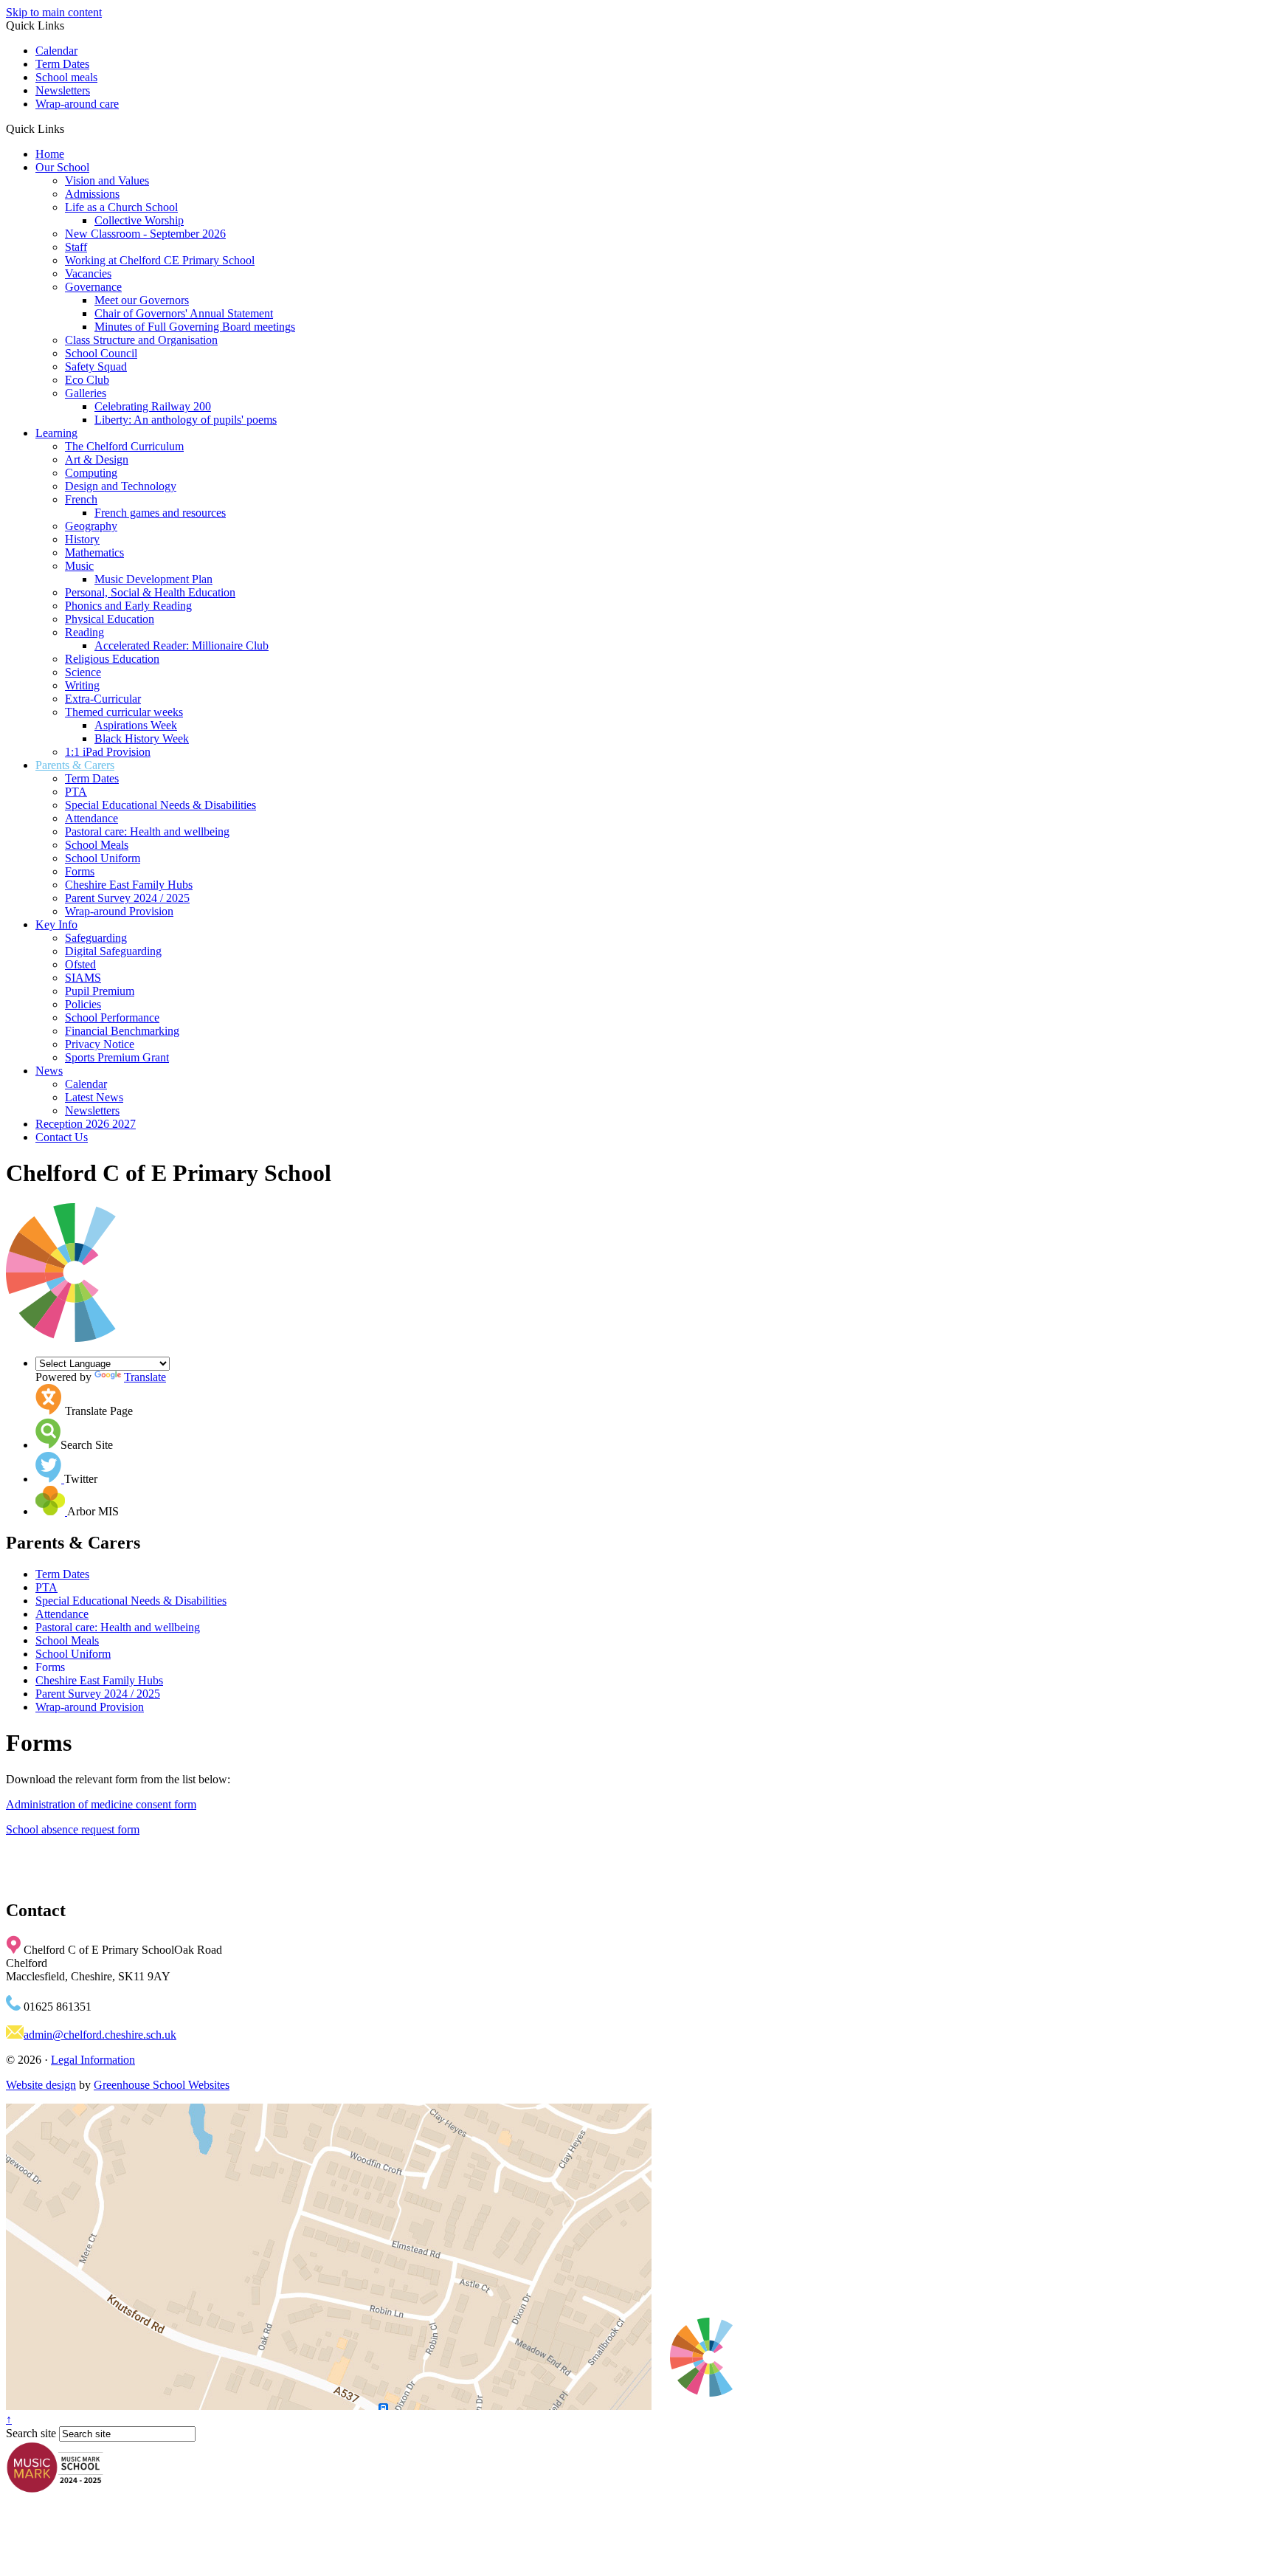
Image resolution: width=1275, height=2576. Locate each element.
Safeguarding (96, 938)
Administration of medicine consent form (101, 1804)
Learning (56, 433)
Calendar (56, 51)
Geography (91, 526)
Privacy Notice (100, 1044)
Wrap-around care (77, 104)
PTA (76, 792)
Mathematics (94, 552)
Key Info (56, 924)
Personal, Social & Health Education (150, 592)
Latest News (94, 1097)
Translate (145, 1377)
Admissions (92, 194)
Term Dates (62, 64)
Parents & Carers (75, 765)
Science (83, 672)
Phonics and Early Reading (128, 606)
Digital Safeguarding (113, 951)
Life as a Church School (121, 207)
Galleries (86, 393)
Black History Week (142, 738)
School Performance (112, 1017)
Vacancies (88, 273)
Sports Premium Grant (117, 1057)
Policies (83, 1004)
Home (50, 154)
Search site (31, 2433)
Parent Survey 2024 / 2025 (127, 898)
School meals (66, 77)
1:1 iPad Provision (108, 752)
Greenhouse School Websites (162, 2085)
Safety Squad (96, 366)
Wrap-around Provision (119, 911)
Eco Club (87, 380)
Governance (93, 287)
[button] (70, 128)
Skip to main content (54, 12)
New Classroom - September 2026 (145, 234)
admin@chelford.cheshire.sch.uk (100, 2035)
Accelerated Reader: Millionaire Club (182, 645)
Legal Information (93, 2060)
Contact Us (62, 1137)
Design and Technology (121, 486)
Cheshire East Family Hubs (129, 885)
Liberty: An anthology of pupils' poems (186, 420)
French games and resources (160, 513)
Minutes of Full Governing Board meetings (195, 327)
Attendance (91, 818)
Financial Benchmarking (122, 1031)
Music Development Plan (153, 579)
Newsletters (63, 90)
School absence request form (73, 1829)
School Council (101, 353)
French (81, 499)
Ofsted (80, 964)
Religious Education (112, 659)
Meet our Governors (142, 300)
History (82, 539)
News (49, 1071)
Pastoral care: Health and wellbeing (147, 831)
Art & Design (97, 459)
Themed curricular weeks (124, 712)
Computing (91, 473)
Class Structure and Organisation (141, 340)
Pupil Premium (100, 991)
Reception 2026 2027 (86, 1124)
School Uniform (103, 858)
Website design (41, 2085)
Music (79, 566)
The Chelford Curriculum (124, 446)
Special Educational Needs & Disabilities (160, 805)
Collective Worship (139, 220)
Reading (84, 632)
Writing (82, 685)
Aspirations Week (136, 725)
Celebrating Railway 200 (153, 406)
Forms (80, 871)
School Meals (97, 845)
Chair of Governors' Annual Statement (184, 313)
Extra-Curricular (103, 699)
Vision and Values (107, 180)
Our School (62, 167)
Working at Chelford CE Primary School (160, 260)
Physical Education (110, 619)
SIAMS (83, 978)
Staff (76, 247)
